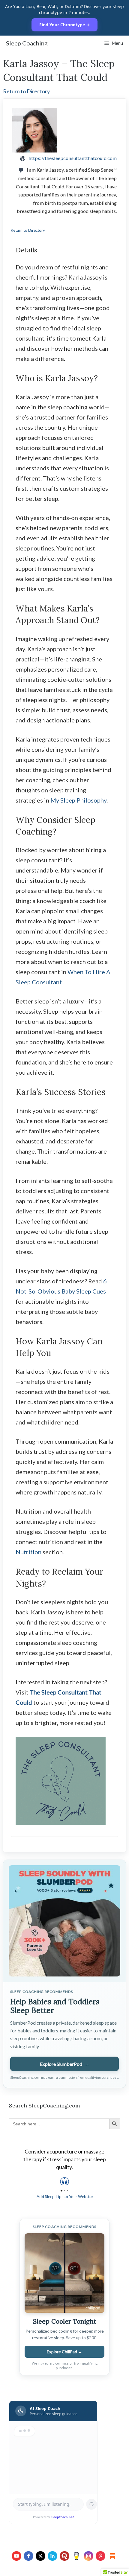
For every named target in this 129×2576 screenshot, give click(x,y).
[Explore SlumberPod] (64, 1921)
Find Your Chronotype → (65, 25)
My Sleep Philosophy (78, 800)
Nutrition (28, 1552)
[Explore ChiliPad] (64, 2273)
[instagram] (88, 2556)
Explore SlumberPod (65, 2064)
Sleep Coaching (27, 43)
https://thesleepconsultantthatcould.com (73, 158)
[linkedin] (52, 2556)
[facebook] (28, 2556)
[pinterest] (100, 2556)
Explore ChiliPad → (64, 2352)
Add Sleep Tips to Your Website (65, 2197)
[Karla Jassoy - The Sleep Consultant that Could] (64, 130)
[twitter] (40, 2556)
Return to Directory (26, 91)
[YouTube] (16, 2556)
